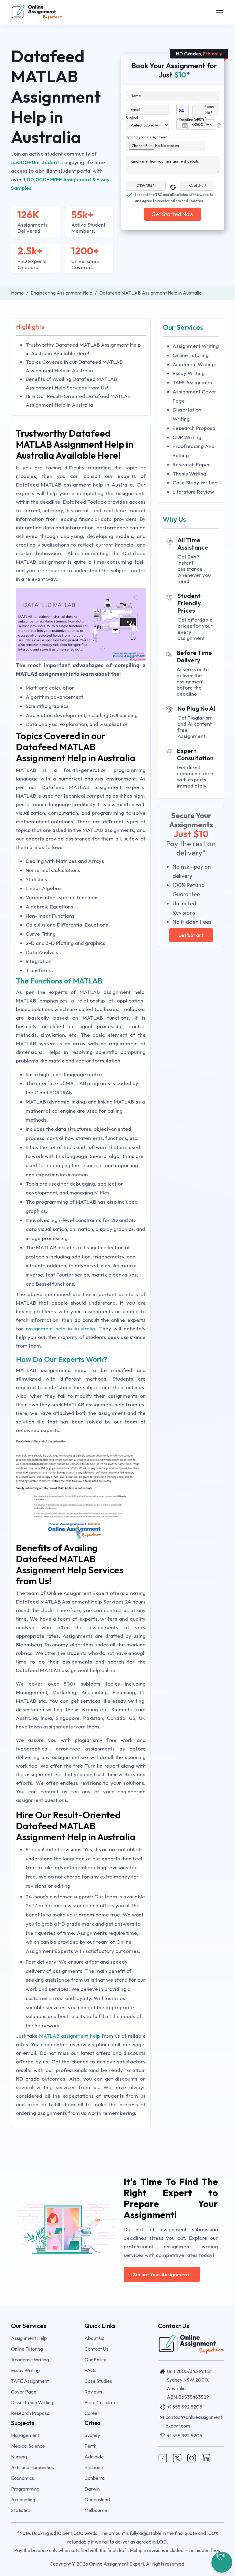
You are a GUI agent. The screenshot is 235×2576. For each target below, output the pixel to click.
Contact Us (96, 2349)
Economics (22, 2478)
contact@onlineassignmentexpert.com (194, 2421)
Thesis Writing (189, 474)
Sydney (92, 2435)
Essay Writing (189, 373)
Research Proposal (195, 428)
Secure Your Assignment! (162, 2274)
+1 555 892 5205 (185, 2407)
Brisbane (94, 2467)
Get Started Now (173, 214)
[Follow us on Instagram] (192, 2458)
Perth (90, 2446)
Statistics (21, 2510)
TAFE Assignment (193, 382)
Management (25, 2435)
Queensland (97, 2499)
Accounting (23, 2499)
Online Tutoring (191, 355)
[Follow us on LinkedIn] (206, 2458)
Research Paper (191, 464)
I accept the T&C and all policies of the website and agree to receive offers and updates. (174, 195)
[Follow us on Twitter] (177, 2458)
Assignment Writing (196, 346)
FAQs (90, 2370)
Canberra (95, 2478)
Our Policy (95, 2360)
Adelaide (94, 2457)
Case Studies (98, 2381)
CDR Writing (187, 437)
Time (201, 117)
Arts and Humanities (32, 2467)
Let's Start (191, 935)
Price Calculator (101, 2402)
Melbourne (96, 2510)
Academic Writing (194, 364)
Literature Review (193, 492)
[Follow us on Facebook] (163, 2458)
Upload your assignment (147, 137)
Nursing (19, 2457)
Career (92, 2413)
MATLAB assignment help (69, 2036)
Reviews (93, 2392)
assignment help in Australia (61, 1328)
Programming (25, 2489)
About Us (94, 2338)
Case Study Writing (195, 482)
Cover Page (24, 2392)
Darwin (92, 2489)
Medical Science (28, 2446)
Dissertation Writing (32, 2402)
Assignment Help (29, 2338)
